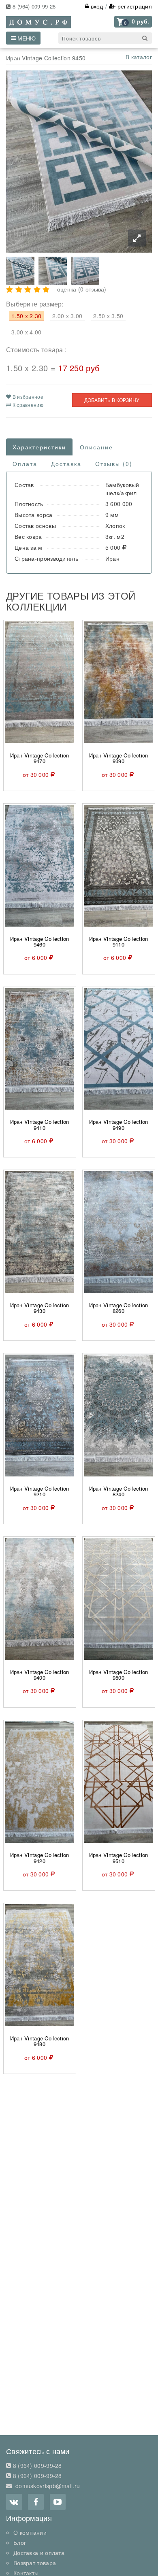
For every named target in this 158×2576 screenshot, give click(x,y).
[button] (133, 22)
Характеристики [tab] (39, 447)
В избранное (27, 397)
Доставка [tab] (66, 464)
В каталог (139, 57)
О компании (30, 2532)
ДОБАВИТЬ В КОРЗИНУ (112, 400)
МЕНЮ (26, 38)
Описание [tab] (96, 447)
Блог (20, 2542)
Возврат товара (35, 2563)
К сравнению (27, 405)
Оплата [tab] (25, 464)
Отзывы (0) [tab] (114, 464)
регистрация (134, 6)
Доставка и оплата (39, 2553)
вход (96, 6)
